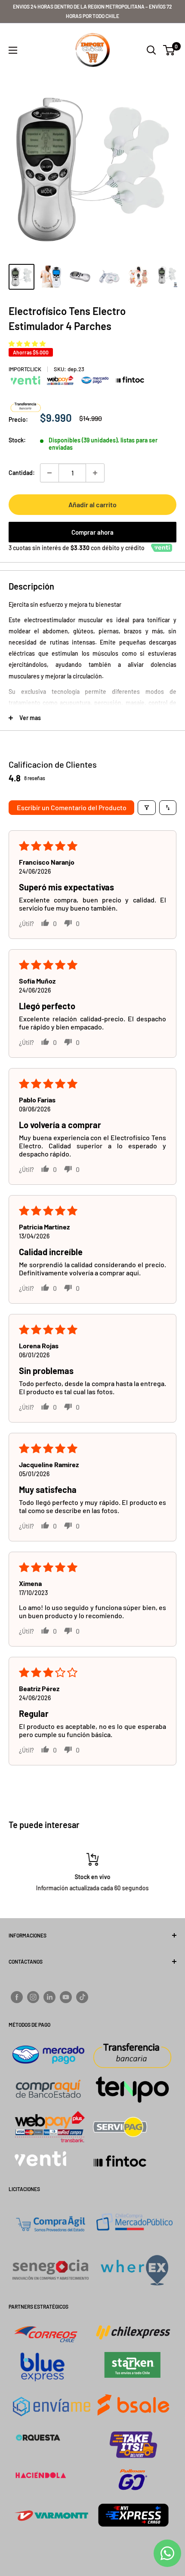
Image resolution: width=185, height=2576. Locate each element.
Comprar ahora (92, 532)
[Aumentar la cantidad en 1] (95, 473)
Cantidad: (22, 473)
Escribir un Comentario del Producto (72, 807)
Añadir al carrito (92, 504)
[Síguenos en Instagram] (33, 1997)
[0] (169, 50)
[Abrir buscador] (151, 50)
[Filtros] (147, 808)
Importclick (25, 369)
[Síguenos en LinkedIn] (49, 1997)
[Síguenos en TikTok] (82, 1997)
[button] (27, 344)
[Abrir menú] (13, 50)
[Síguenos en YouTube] (66, 1997)
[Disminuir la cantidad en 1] (49, 473)
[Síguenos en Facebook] (17, 1997)
